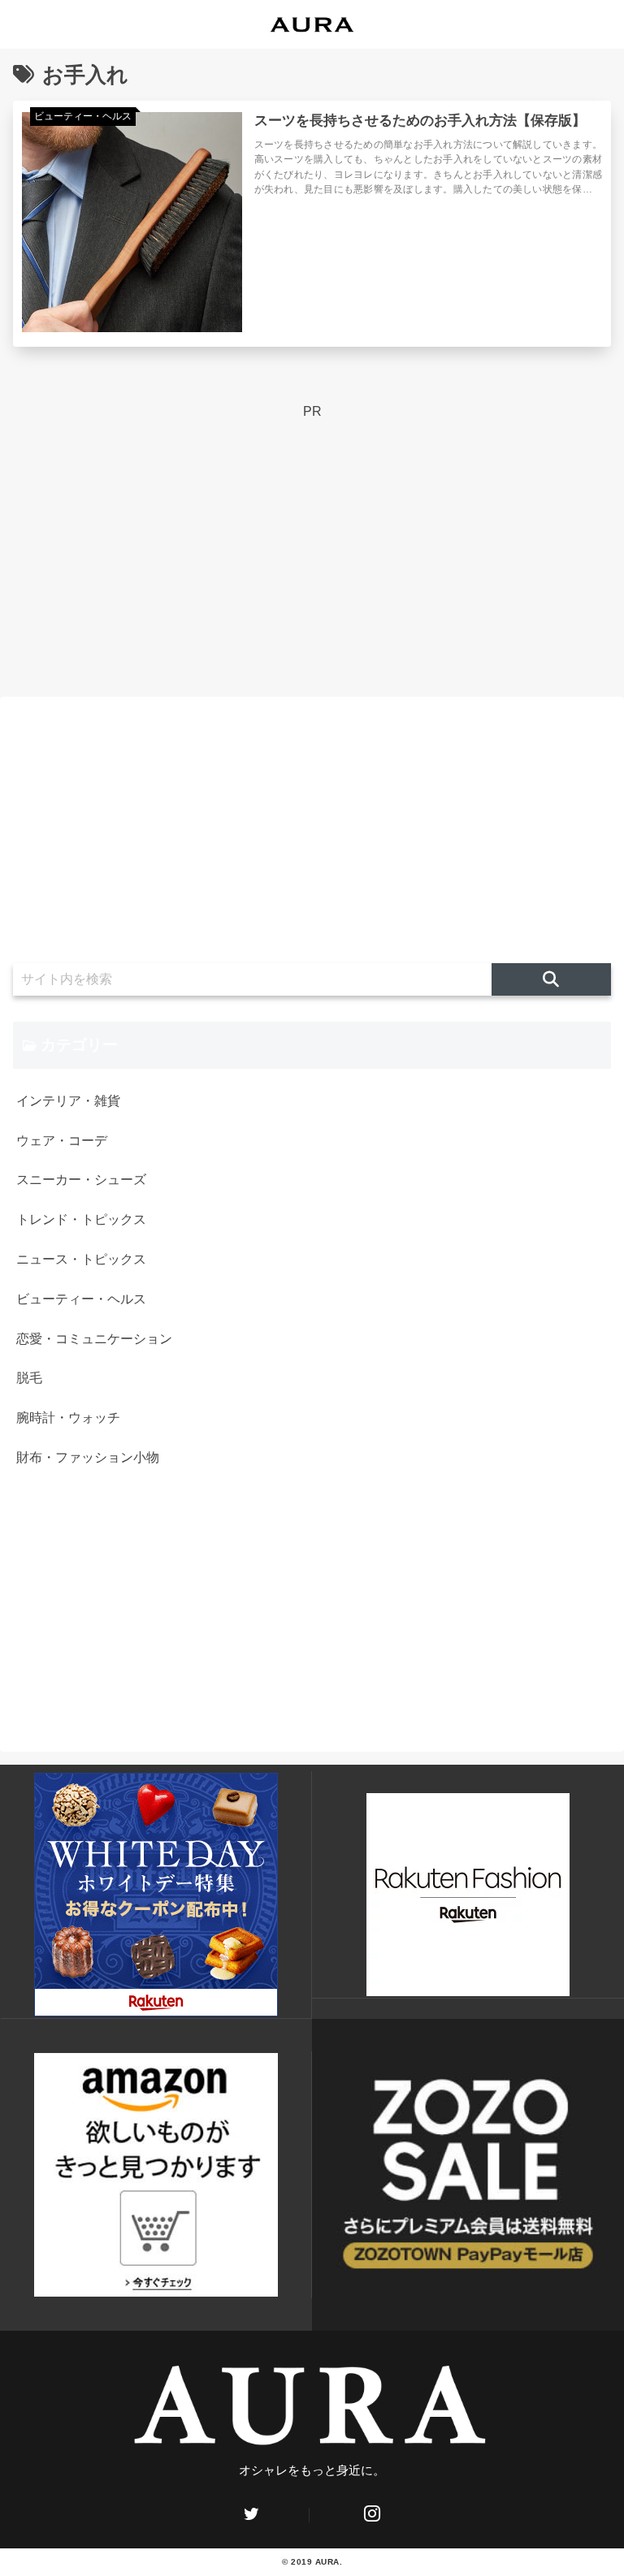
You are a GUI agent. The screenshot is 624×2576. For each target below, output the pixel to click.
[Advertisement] (312, 537)
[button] (551, 979)
